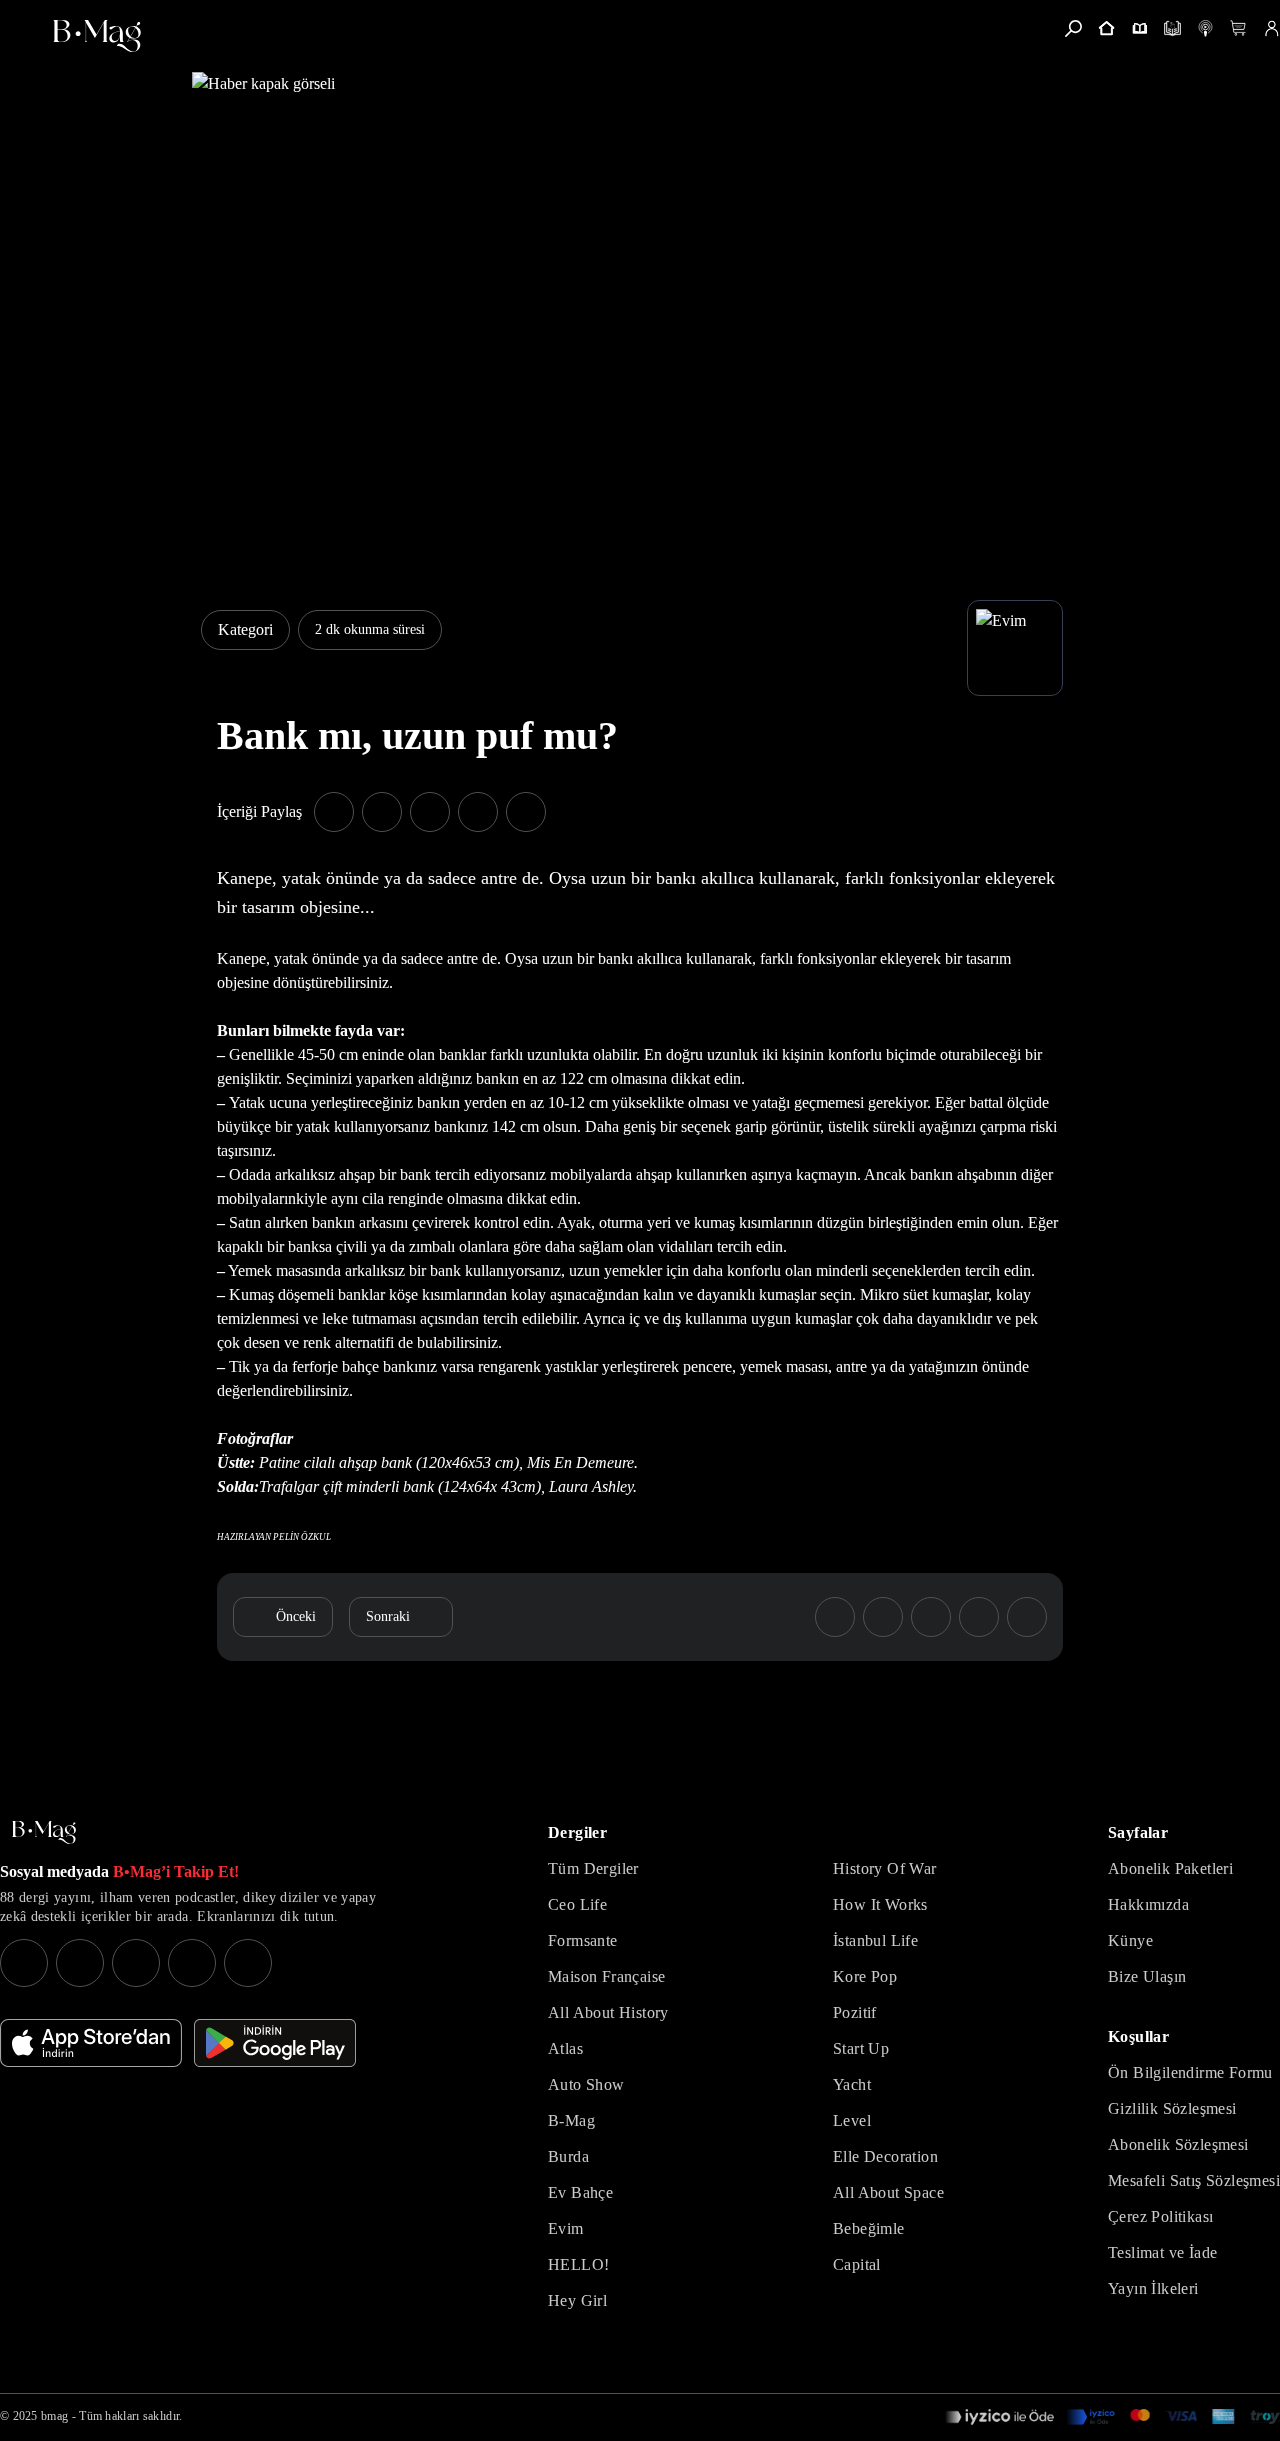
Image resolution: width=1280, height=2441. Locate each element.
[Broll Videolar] (1205, 28)
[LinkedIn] (192, 1963)
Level (852, 2120)
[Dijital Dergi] (1172, 28)
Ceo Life (577, 1904)
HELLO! (578, 2264)
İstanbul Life (875, 1940)
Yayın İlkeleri (1153, 2288)
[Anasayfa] (1106, 28)
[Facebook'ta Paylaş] (334, 812)
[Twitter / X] (136, 1963)
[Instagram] (24, 1963)
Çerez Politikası (1160, 2216)
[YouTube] (80, 1963)
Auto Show (586, 2084)
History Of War (885, 1868)
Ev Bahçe (580, 2192)
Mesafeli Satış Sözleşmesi (1194, 2180)
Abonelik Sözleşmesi (1178, 2144)
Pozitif (855, 2012)
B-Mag (571, 2120)
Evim (566, 2228)
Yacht (852, 2084)
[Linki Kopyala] (1027, 1617)
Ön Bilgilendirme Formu (1190, 2072)
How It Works (880, 1904)
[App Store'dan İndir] (91, 2043)
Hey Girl (577, 2300)
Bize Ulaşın (1147, 1976)
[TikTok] (248, 1963)
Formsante (583, 1940)
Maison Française (606, 1976)
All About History (608, 2012)
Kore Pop (865, 1976)
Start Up (861, 2048)
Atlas (565, 2048)
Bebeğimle (869, 2228)
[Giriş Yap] (1271, 28)
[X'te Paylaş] (382, 812)
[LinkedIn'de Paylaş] (478, 812)
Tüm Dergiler (593, 1868)
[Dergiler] (1139, 28)
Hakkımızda (1148, 1904)
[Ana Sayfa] (44, 1832)
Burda (568, 2156)
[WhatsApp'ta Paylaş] (430, 812)
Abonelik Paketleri (1170, 1868)
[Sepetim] (1238, 28)
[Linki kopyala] (526, 812)
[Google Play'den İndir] (275, 2043)
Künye (1130, 1940)
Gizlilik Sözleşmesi (1172, 2108)
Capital (857, 2264)
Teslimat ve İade (1162, 2252)
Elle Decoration (885, 2156)
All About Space (888, 2192)
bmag (54, 2416)
